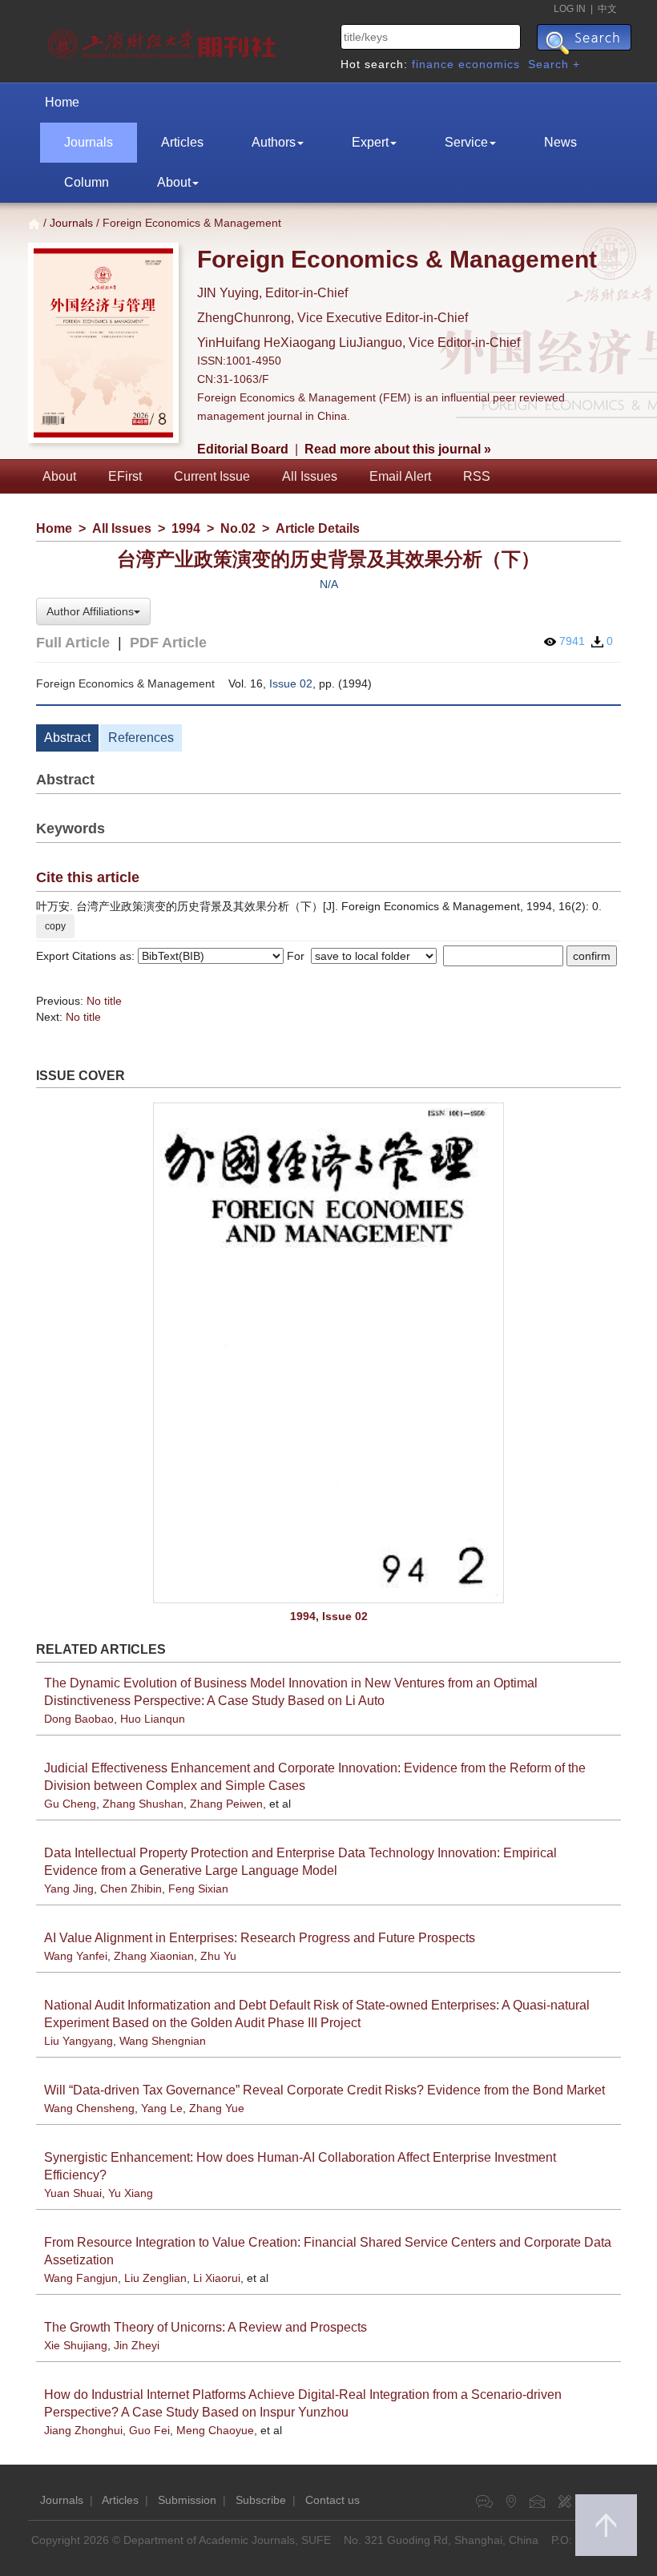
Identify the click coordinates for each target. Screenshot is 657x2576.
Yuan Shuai (73, 2193)
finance (433, 64)
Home (62, 102)
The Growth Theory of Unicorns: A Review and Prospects (206, 2327)
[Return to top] (606, 2525)
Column (87, 182)
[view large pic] (328, 1353)
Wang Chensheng (89, 2108)
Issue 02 (291, 683)
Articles (182, 142)
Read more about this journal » (398, 449)
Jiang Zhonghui (83, 2430)
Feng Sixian (198, 1889)
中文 (607, 9)
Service (466, 142)
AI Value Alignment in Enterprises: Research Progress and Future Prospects (260, 1938)
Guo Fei (149, 2430)
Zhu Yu (218, 1956)
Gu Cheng (70, 1804)
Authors (274, 142)
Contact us (333, 2500)
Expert (370, 142)
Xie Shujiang (76, 2345)
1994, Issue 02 (329, 1616)
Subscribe (261, 2500)
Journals (89, 142)
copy (55, 926)
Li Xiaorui (217, 2278)
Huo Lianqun (153, 1719)
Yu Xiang (131, 2193)
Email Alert (400, 476)
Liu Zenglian (155, 2278)
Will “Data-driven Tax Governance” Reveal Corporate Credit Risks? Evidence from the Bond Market (324, 2090)
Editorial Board (243, 449)
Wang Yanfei (76, 1956)
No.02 (238, 528)
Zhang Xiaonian (154, 1956)
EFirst (125, 476)
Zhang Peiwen (226, 1804)
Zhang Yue (217, 2108)
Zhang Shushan (143, 1804)
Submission (187, 2500)
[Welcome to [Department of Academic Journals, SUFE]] (164, 40)
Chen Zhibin (131, 1889)
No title (104, 1001)
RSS (477, 476)
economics (489, 64)
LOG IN (570, 9)
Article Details (318, 528)
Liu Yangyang (79, 2041)
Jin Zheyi (137, 2345)
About (174, 182)
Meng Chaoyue (215, 2430)
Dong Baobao (79, 1719)
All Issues (310, 476)
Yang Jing (69, 1889)
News (560, 142)
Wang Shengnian (163, 2041)
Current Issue (212, 476)
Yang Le (162, 2108)
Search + (554, 64)
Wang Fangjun (81, 2278)
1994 (186, 528)
